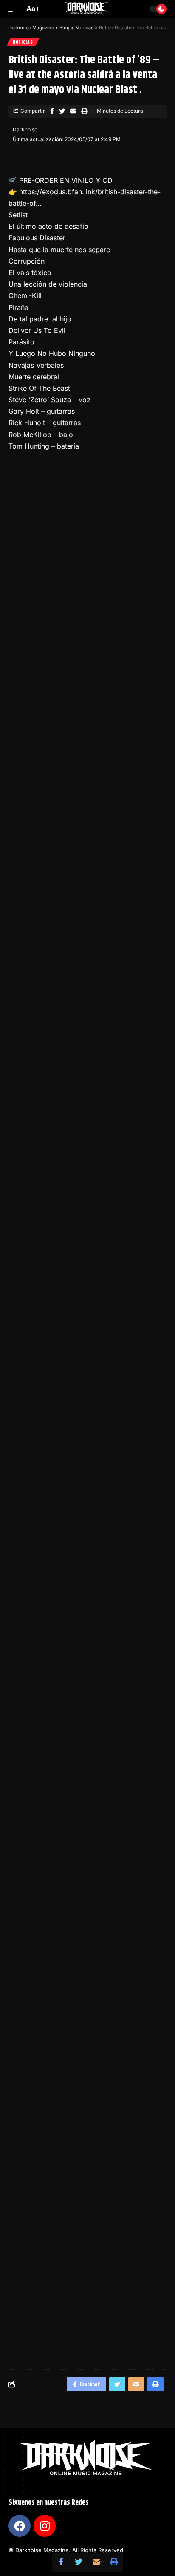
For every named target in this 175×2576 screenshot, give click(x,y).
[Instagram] (45, 2526)
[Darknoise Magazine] (88, 9)
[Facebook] (20, 2526)
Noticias (23, 42)
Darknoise (25, 129)
